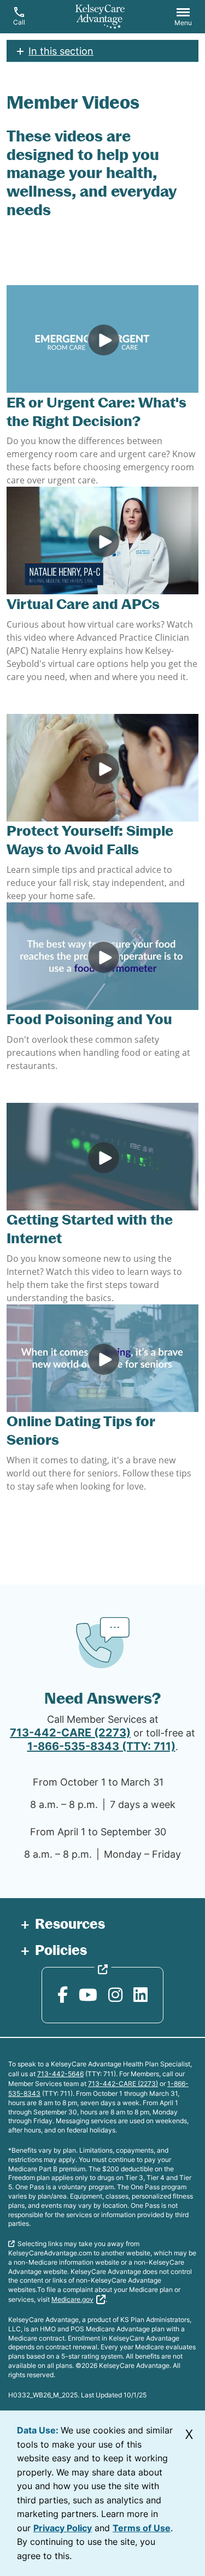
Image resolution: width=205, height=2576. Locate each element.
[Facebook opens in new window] (63, 1995)
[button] (183, 18)
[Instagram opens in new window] (115, 1995)
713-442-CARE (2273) (70, 1733)
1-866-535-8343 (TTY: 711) (101, 1746)
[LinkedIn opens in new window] (140, 1995)
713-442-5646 (60, 2074)
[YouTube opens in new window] (88, 1995)
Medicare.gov (72, 2299)
